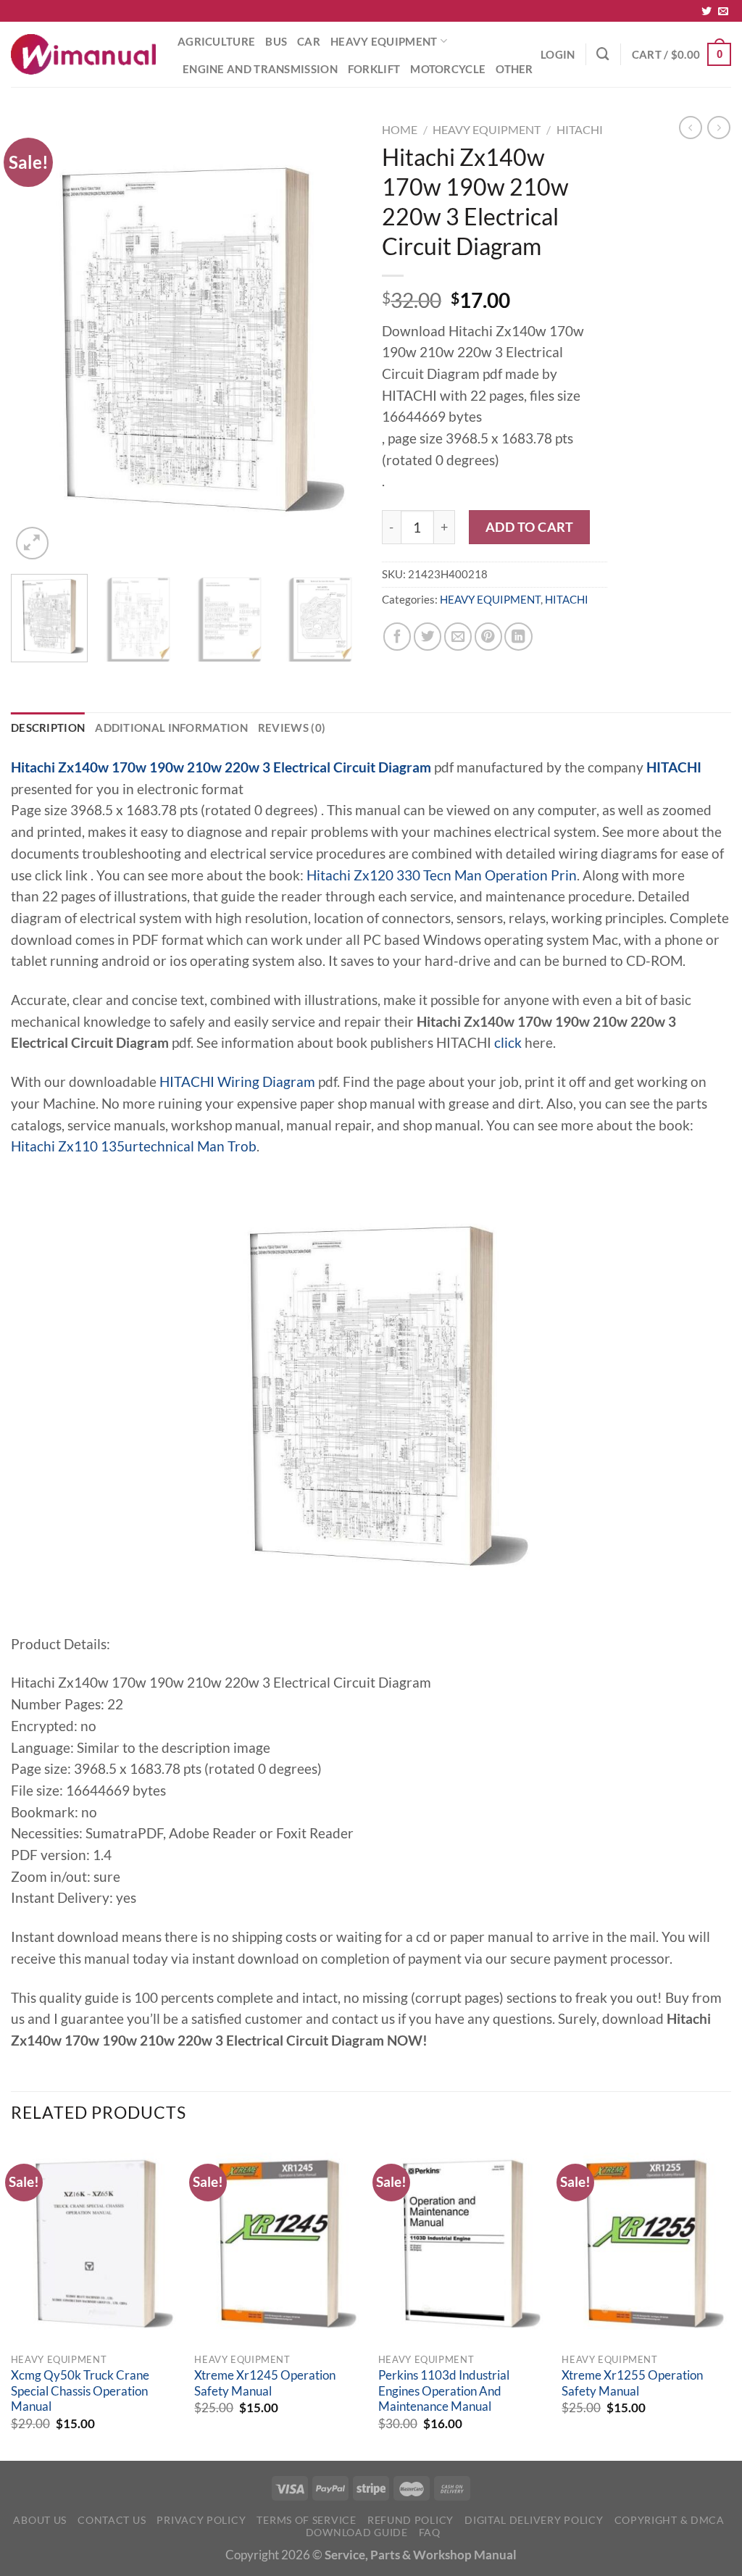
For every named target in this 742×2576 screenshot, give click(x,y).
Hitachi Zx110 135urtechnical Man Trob (134, 1146)
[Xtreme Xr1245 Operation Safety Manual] (279, 2243)
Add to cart (530, 527)
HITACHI (580, 129)
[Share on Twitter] (428, 636)
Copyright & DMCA (670, 2520)
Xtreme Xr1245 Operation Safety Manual (265, 2383)
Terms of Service (306, 2520)
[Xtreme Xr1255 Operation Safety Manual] (646, 2243)
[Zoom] (32, 543)
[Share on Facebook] (397, 636)
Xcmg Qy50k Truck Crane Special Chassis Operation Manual (80, 2391)
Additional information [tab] (171, 728)
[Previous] (36, 339)
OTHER (514, 69)
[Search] (603, 54)
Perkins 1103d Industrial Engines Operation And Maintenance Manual (444, 2391)
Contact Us (112, 2520)
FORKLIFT (374, 69)
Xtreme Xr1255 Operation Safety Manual (632, 2383)
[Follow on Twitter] (706, 12)
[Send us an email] (723, 12)
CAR (309, 41)
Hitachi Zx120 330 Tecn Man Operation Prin (442, 875)
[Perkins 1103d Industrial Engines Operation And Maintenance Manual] (463, 2243)
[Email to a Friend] (458, 636)
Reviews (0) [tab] (292, 728)
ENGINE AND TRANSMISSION (260, 69)
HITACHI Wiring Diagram (237, 1082)
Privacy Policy (201, 2520)
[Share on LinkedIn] (518, 636)
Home (400, 129)
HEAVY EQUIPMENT (384, 41)
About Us (40, 2520)
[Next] (335, 339)
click (508, 1043)
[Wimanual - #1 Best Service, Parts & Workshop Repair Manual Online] (83, 54)
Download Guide (357, 2532)
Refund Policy (410, 2520)
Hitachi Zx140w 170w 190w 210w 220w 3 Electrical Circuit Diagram (221, 767)
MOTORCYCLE (448, 69)
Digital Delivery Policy (534, 2520)
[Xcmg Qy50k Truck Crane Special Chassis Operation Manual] (96, 2243)
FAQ (430, 2532)
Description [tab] (48, 728)
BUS (276, 41)
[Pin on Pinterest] (488, 636)
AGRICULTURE (216, 41)
